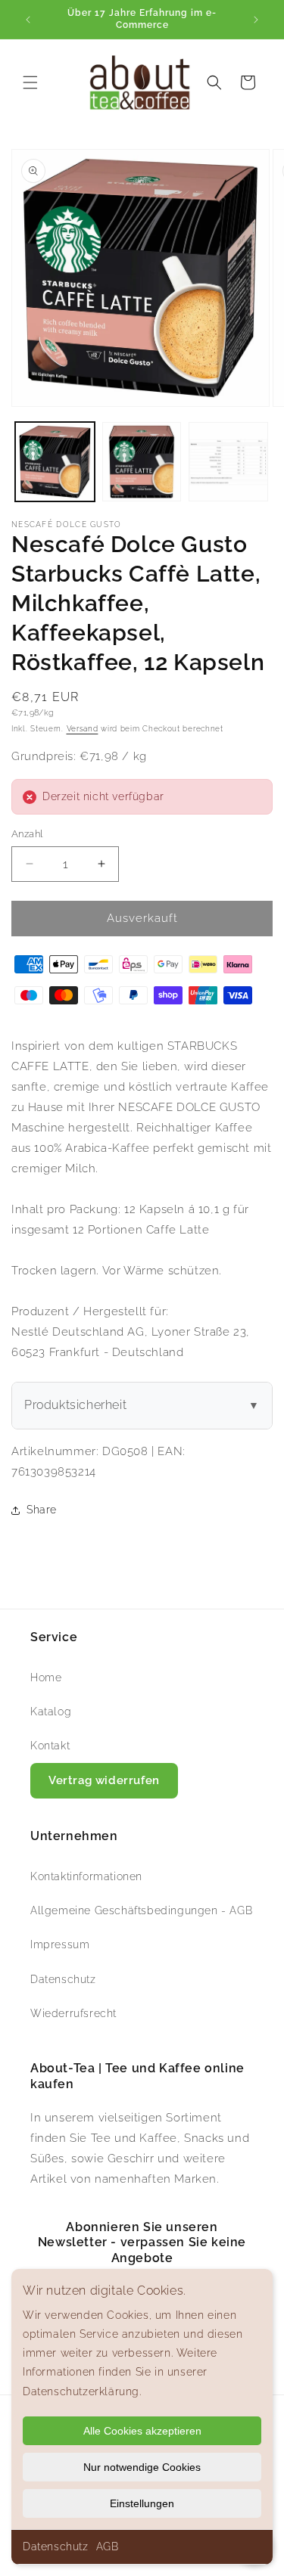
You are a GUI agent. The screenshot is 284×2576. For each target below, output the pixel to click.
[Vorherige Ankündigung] (28, 20)
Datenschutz (56, 2547)
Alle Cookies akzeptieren (142, 2431)
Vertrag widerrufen (104, 1780)
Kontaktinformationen (86, 1876)
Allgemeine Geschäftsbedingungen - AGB (141, 1910)
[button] (30, 82)
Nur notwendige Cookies (142, 2467)
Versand (83, 729)
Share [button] (42, 1510)
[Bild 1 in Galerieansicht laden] (55, 462)
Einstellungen (142, 2503)
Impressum (60, 1944)
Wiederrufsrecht (73, 2013)
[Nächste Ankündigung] (256, 20)
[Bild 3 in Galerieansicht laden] (228, 462)
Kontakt (50, 1746)
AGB (108, 2547)
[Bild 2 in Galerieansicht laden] (142, 462)
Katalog (51, 1712)
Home (46, 1678)
